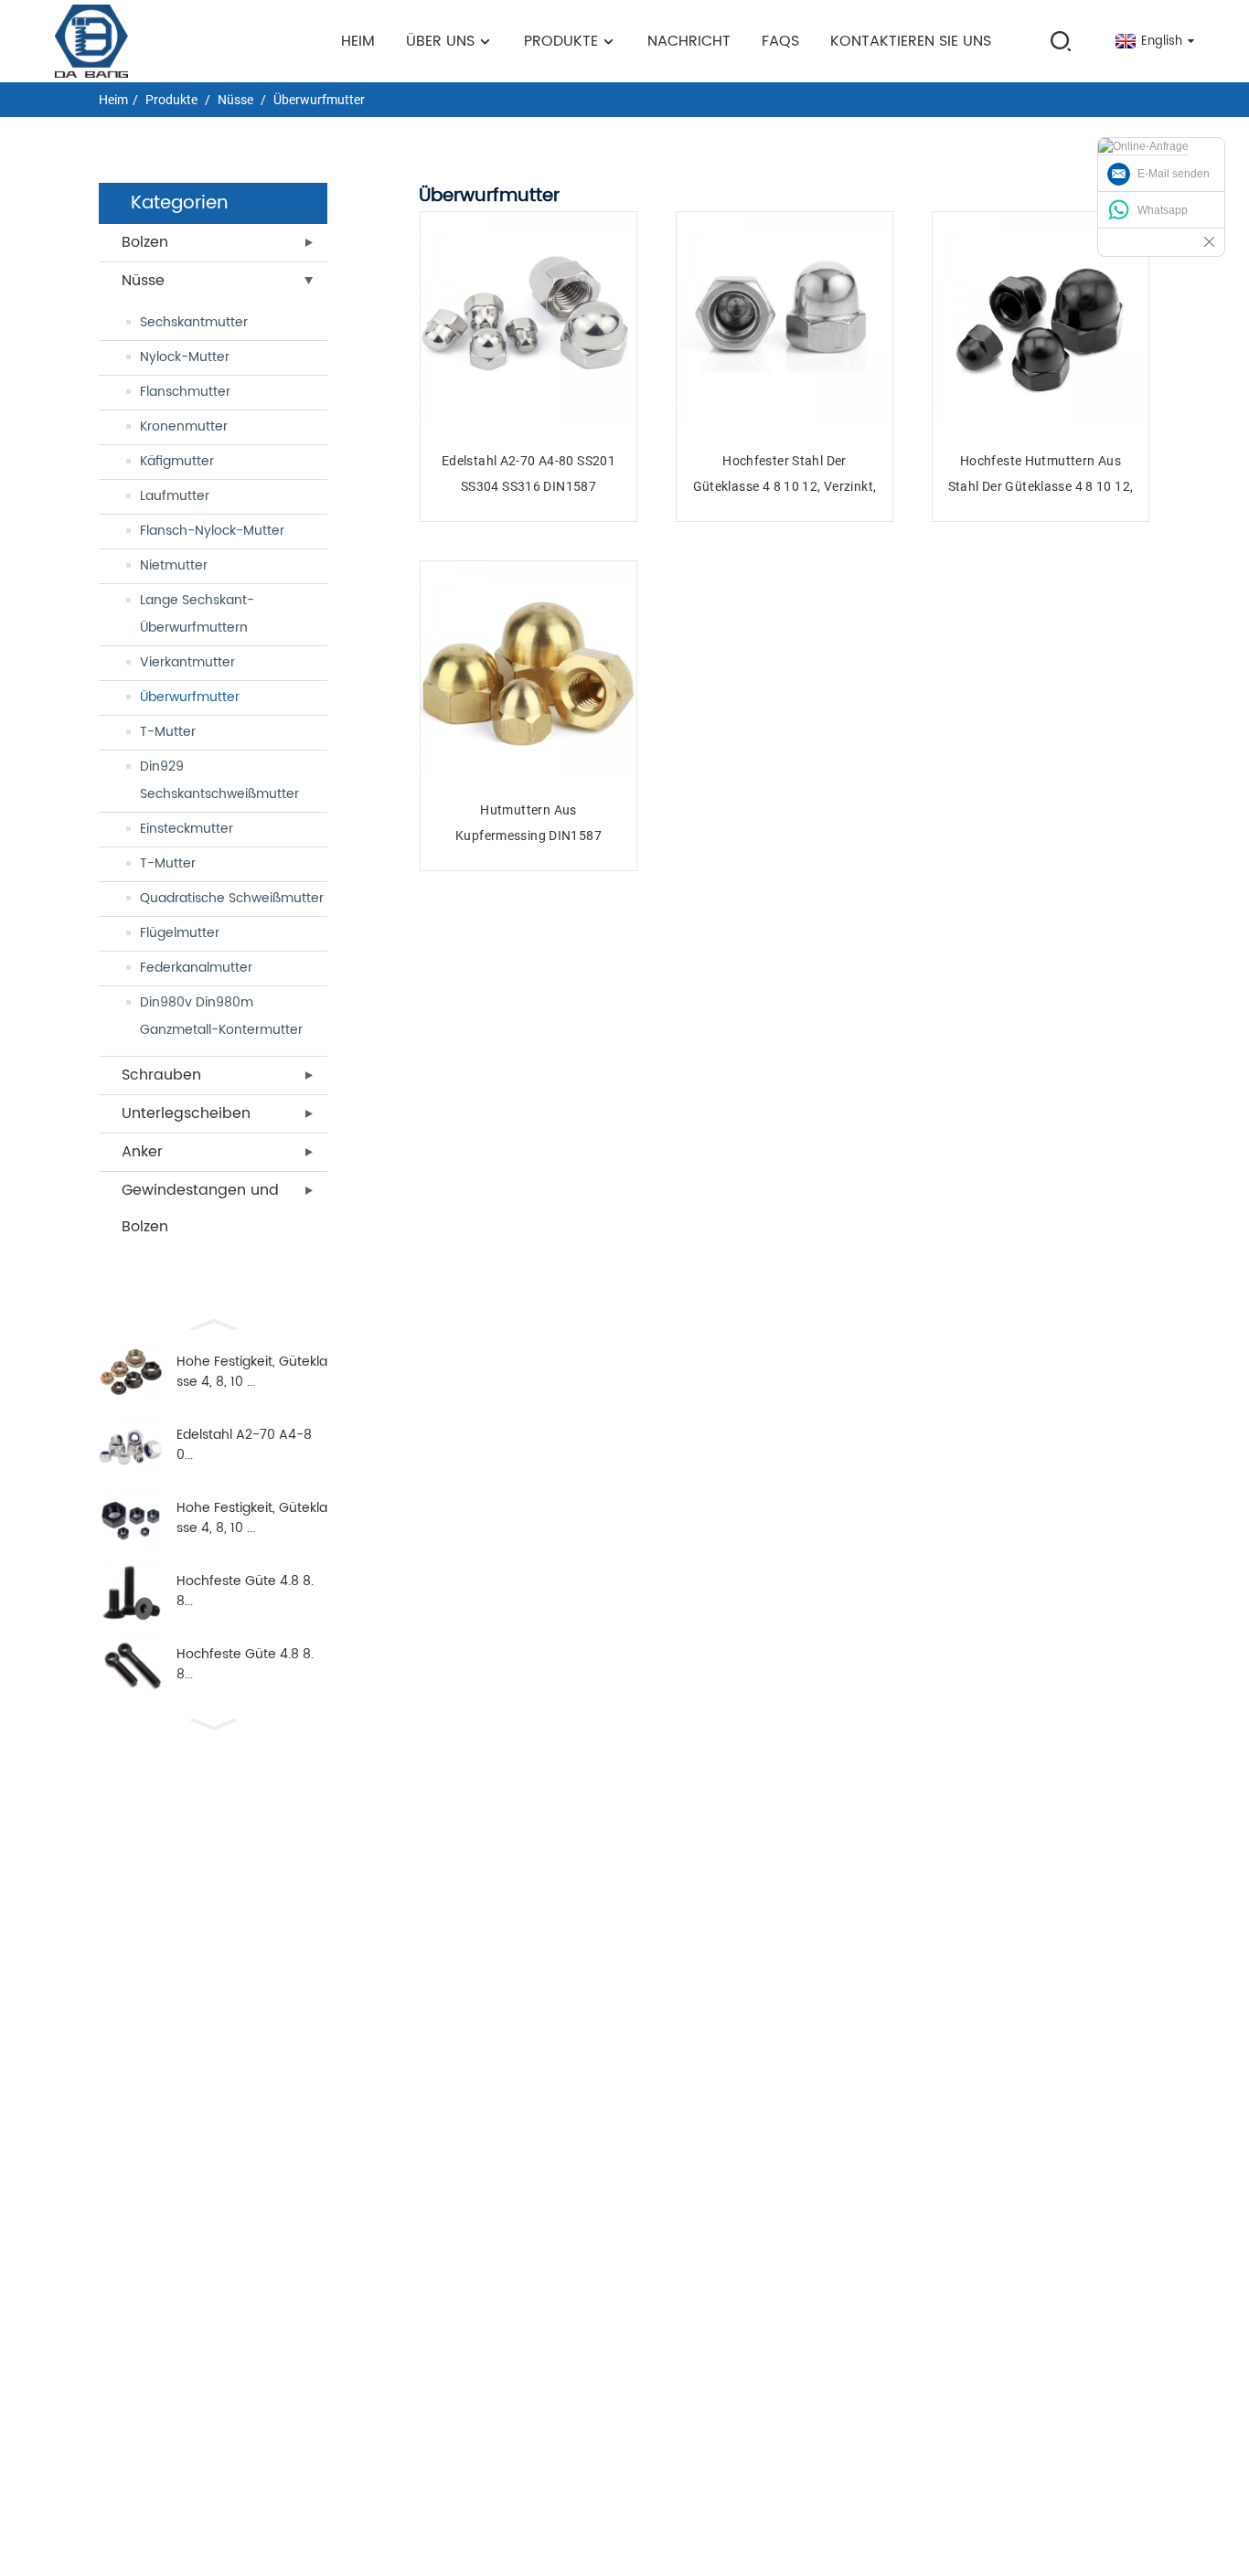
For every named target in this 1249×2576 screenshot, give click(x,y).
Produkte (561, 41)
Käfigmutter (177, 461)
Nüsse (235, 100)
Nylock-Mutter (185, 357)
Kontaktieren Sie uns (911, 41)
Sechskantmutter (194, 322)
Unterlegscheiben (186, 1113)
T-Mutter (168, 732)
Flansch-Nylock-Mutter (212, 531)
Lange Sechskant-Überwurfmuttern (197, 614)
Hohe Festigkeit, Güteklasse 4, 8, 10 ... (252, 1372)
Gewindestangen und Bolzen (200, 1208)
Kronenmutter (184, 426)
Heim (358, 41)
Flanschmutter (185, 392)
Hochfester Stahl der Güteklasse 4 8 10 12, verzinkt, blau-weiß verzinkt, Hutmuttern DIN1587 (785, 474)
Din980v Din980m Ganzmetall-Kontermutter (221, 1016)
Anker (142, 1152)
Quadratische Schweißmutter (232, 898)
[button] (213, 1323)
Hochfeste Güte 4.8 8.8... (245, 1591)
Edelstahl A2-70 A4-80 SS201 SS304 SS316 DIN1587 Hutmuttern (528, 474)
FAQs (780, 41)
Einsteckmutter (187, 829)
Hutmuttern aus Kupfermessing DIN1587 (528, 823)
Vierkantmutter (187, 662)
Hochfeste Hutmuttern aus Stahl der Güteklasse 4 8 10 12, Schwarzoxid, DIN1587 (1041, 474)
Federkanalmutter (196, 968)
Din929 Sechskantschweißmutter (219, 780)
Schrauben (161, 1075)
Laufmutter (175, 496)
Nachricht (689, 41)
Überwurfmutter (319, 100)
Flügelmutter (180, 933)
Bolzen (145, 242)
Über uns (440, 41)
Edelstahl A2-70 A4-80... (244, 1445)
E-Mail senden (1174, 174)
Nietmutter (174, 565)
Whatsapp (1163, 210)
